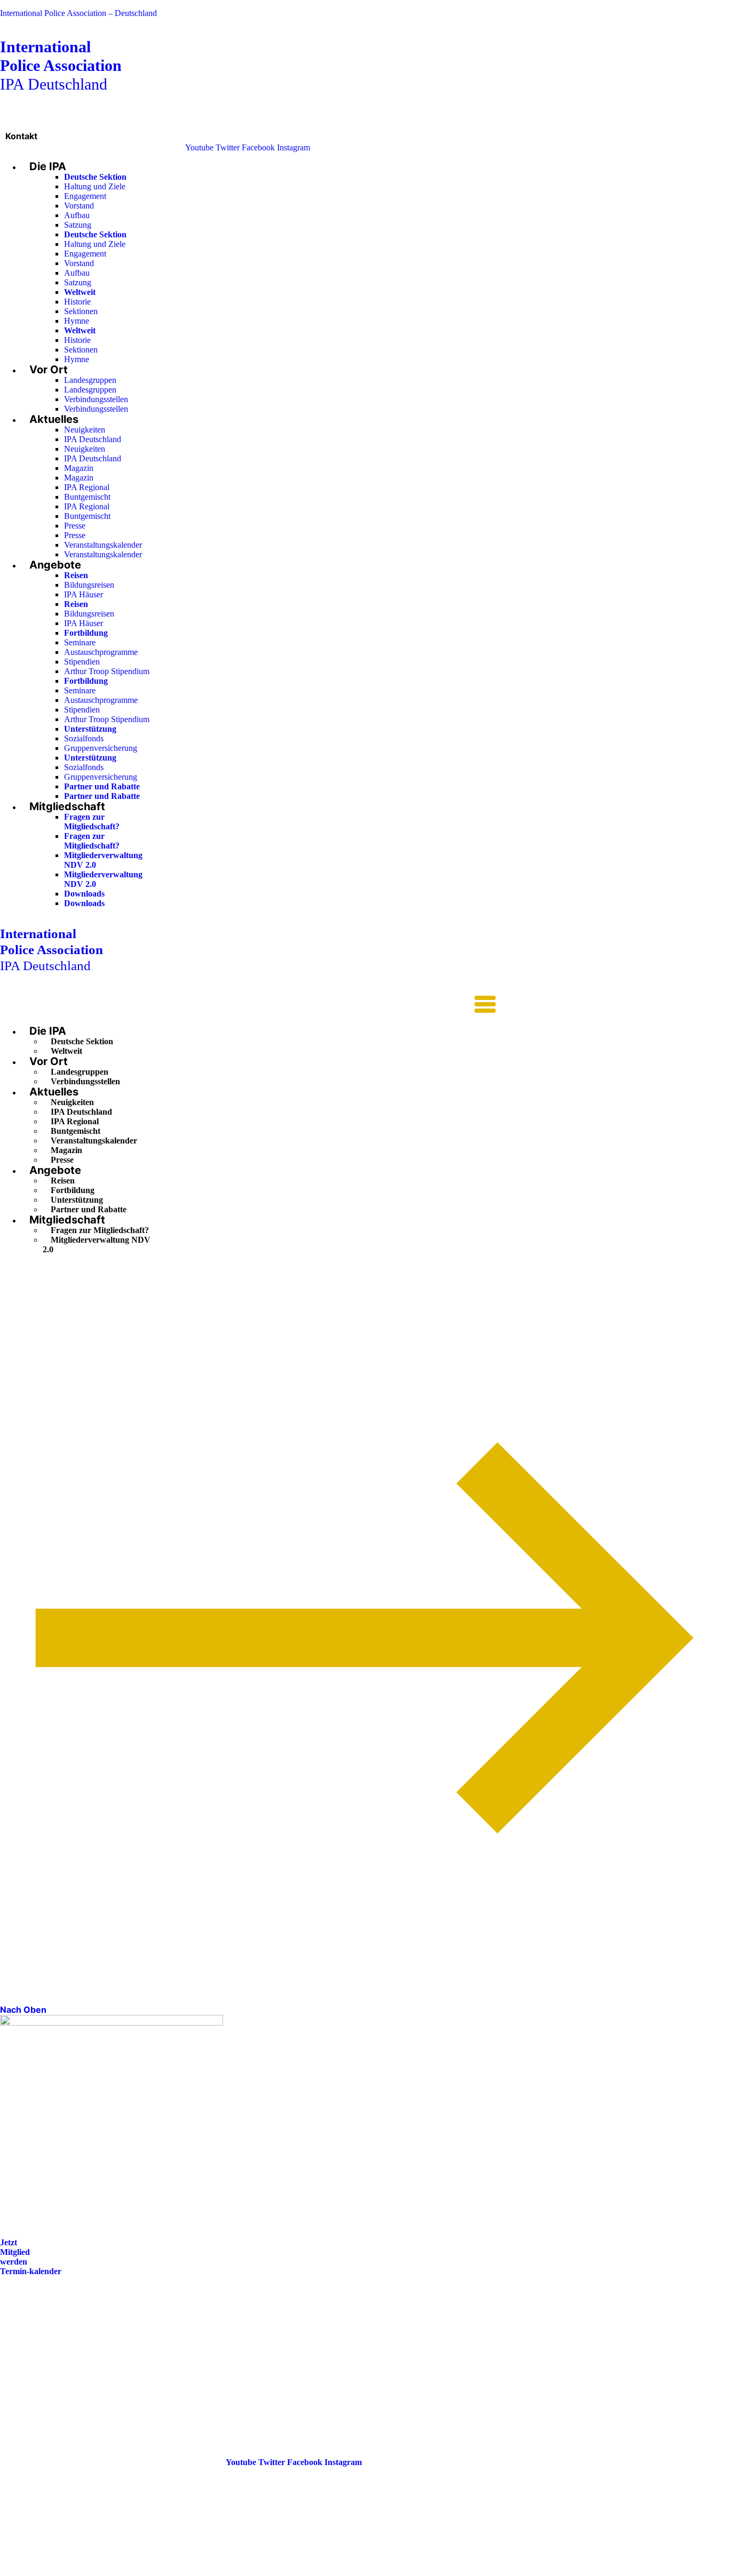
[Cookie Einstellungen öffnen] (80, 2571)
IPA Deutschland (61, 65)
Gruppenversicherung (101, 748)
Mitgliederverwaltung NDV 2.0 (97, 1245)
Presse (75, 526)
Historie (77, 302)
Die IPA (48, 166)
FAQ (9, 2345)
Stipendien (82, 662)
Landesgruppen (90, 380)
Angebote (55, 565)
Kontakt (21, 136)
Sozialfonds (84, 738)
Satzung (78, 225)
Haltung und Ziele (95, 186)
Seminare (80, 642)
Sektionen (81, 311)
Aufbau (77, 215)
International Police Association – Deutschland (78, 13)
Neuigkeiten (85, 430)
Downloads (84, 894)
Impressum (20, 2360)
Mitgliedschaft (67, 806)
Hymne (77, 321)
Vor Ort (49, 370)
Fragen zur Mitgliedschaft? (92, 822)
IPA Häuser (84, 594)
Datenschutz (22, 2375)
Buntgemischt (87, 497)
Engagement (85, 196)
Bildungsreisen (89, 585)
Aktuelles (54, 419)
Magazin (79, 468)
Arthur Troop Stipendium (107, 671)
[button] (248, 1005)
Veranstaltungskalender (103, 545)
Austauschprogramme (101, 652)
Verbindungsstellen (96, 399)
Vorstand (79, 206)
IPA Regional (87, 487)
